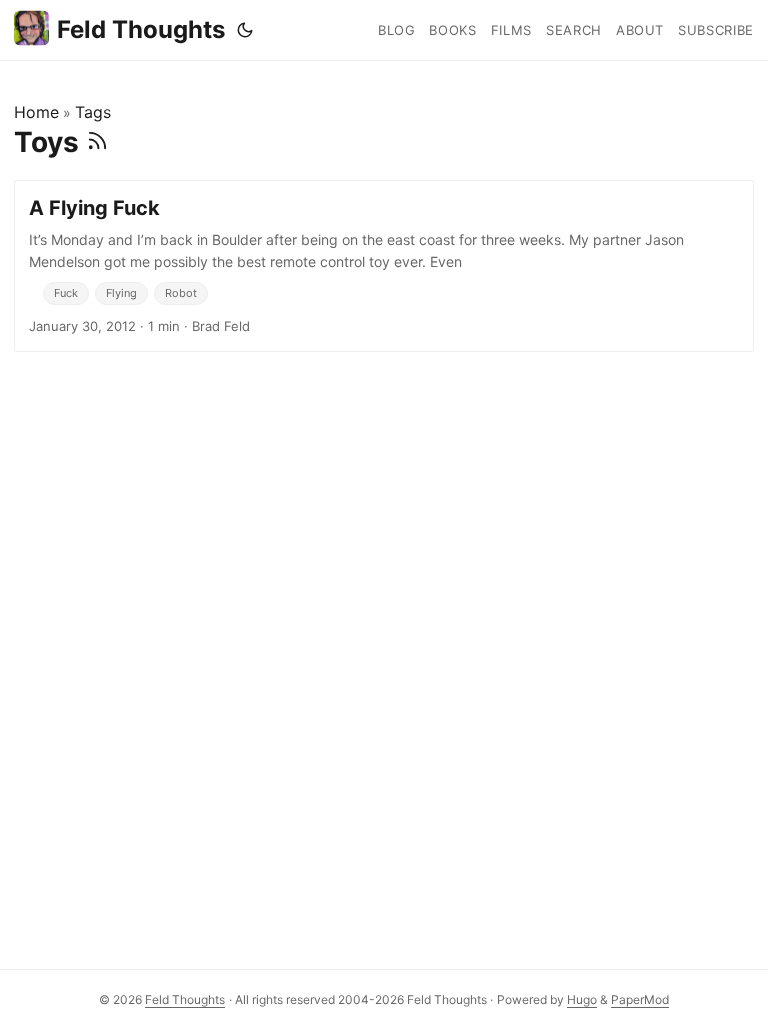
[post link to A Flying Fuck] (384, 266)
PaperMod (640, 999)
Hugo (582, 999)
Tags (93, 112)
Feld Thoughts (141, 29)
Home (36, 112)
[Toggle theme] (245, 30)
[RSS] (97, 142)
